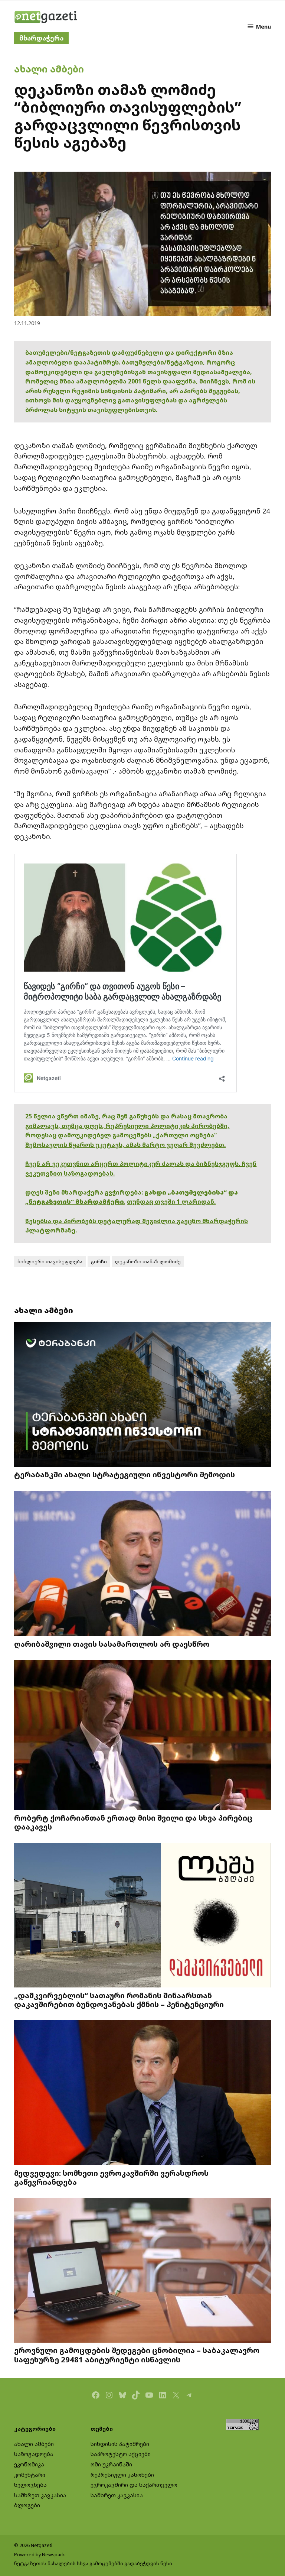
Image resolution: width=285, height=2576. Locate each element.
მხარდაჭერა (41, 38)
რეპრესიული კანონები (122, 2475)
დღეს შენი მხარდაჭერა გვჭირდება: (85, 1192)
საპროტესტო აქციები (121, 2454)
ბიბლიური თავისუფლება (50, 1262)
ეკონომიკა (29, 2464)
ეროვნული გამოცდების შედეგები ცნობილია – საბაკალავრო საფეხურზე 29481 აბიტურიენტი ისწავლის (137, 2355)
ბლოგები (27, 2505)
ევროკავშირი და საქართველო (134, 2485)
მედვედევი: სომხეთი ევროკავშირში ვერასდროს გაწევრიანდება (111, 2177)
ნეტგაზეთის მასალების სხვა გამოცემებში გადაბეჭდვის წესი (93, 2564)
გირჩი (99, 1262)
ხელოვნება (30, 2485)
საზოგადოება (34, 2454)
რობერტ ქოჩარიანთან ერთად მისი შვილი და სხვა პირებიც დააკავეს (133, 1822)
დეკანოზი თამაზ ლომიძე (148, 1262)
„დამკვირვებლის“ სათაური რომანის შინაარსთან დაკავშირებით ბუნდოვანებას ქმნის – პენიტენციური (119, 2000)
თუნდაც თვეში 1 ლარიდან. (171, 1202)
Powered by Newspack (40, 2555)
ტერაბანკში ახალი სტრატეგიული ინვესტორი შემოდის (125, 1474)
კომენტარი (30, 2475)
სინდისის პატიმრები (120, 2444)
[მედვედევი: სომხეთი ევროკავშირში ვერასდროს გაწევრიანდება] (142, 2093)
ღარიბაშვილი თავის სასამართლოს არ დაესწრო (112, 1644)
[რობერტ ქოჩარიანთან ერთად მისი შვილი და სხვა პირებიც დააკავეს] (142, 1736)
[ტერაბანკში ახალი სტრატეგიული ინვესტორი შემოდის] (142, 1395)
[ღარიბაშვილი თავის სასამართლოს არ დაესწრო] (142, 1564)
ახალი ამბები (49, 69)
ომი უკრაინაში (111, 2464)
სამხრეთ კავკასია (40, 2495)
